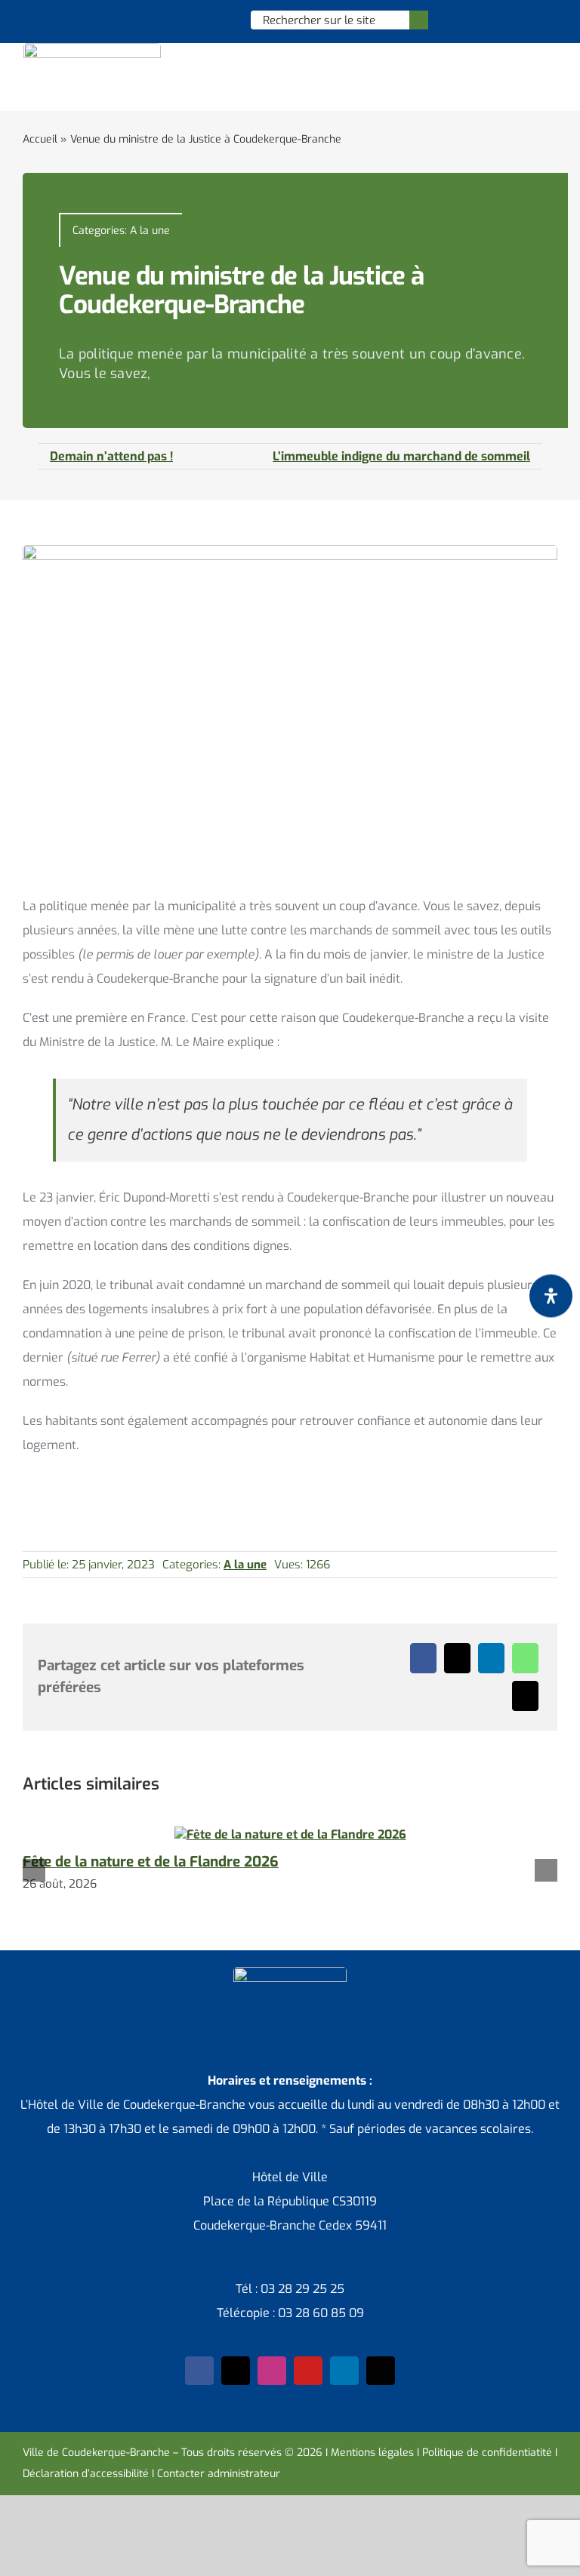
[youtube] (308, 2371)
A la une (150, 231)
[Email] (525, 1696)
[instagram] (272, 2371)
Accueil (40, 139)
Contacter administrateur (219, 2474)
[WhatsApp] (525, 1658)
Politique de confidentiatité (487, 2453)
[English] (181, 20)
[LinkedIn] (491, 1658)
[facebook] (199, 2371)
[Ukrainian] (221, 20)
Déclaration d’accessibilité (86, 2474)
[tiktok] (381, 2371)
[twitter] (236, 2371)
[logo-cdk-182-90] (92, 49)
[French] (201, 20)
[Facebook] (423, 1658)
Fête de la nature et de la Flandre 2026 (151, 1862)
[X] (457, 1658)
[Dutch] (162, 20)
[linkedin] (344, 2371)
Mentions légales (372, 2453)
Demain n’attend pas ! (111, 456)
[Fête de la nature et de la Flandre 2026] (290, 1834)
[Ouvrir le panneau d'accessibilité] (551, 1296)
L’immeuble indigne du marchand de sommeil (401, 456)
